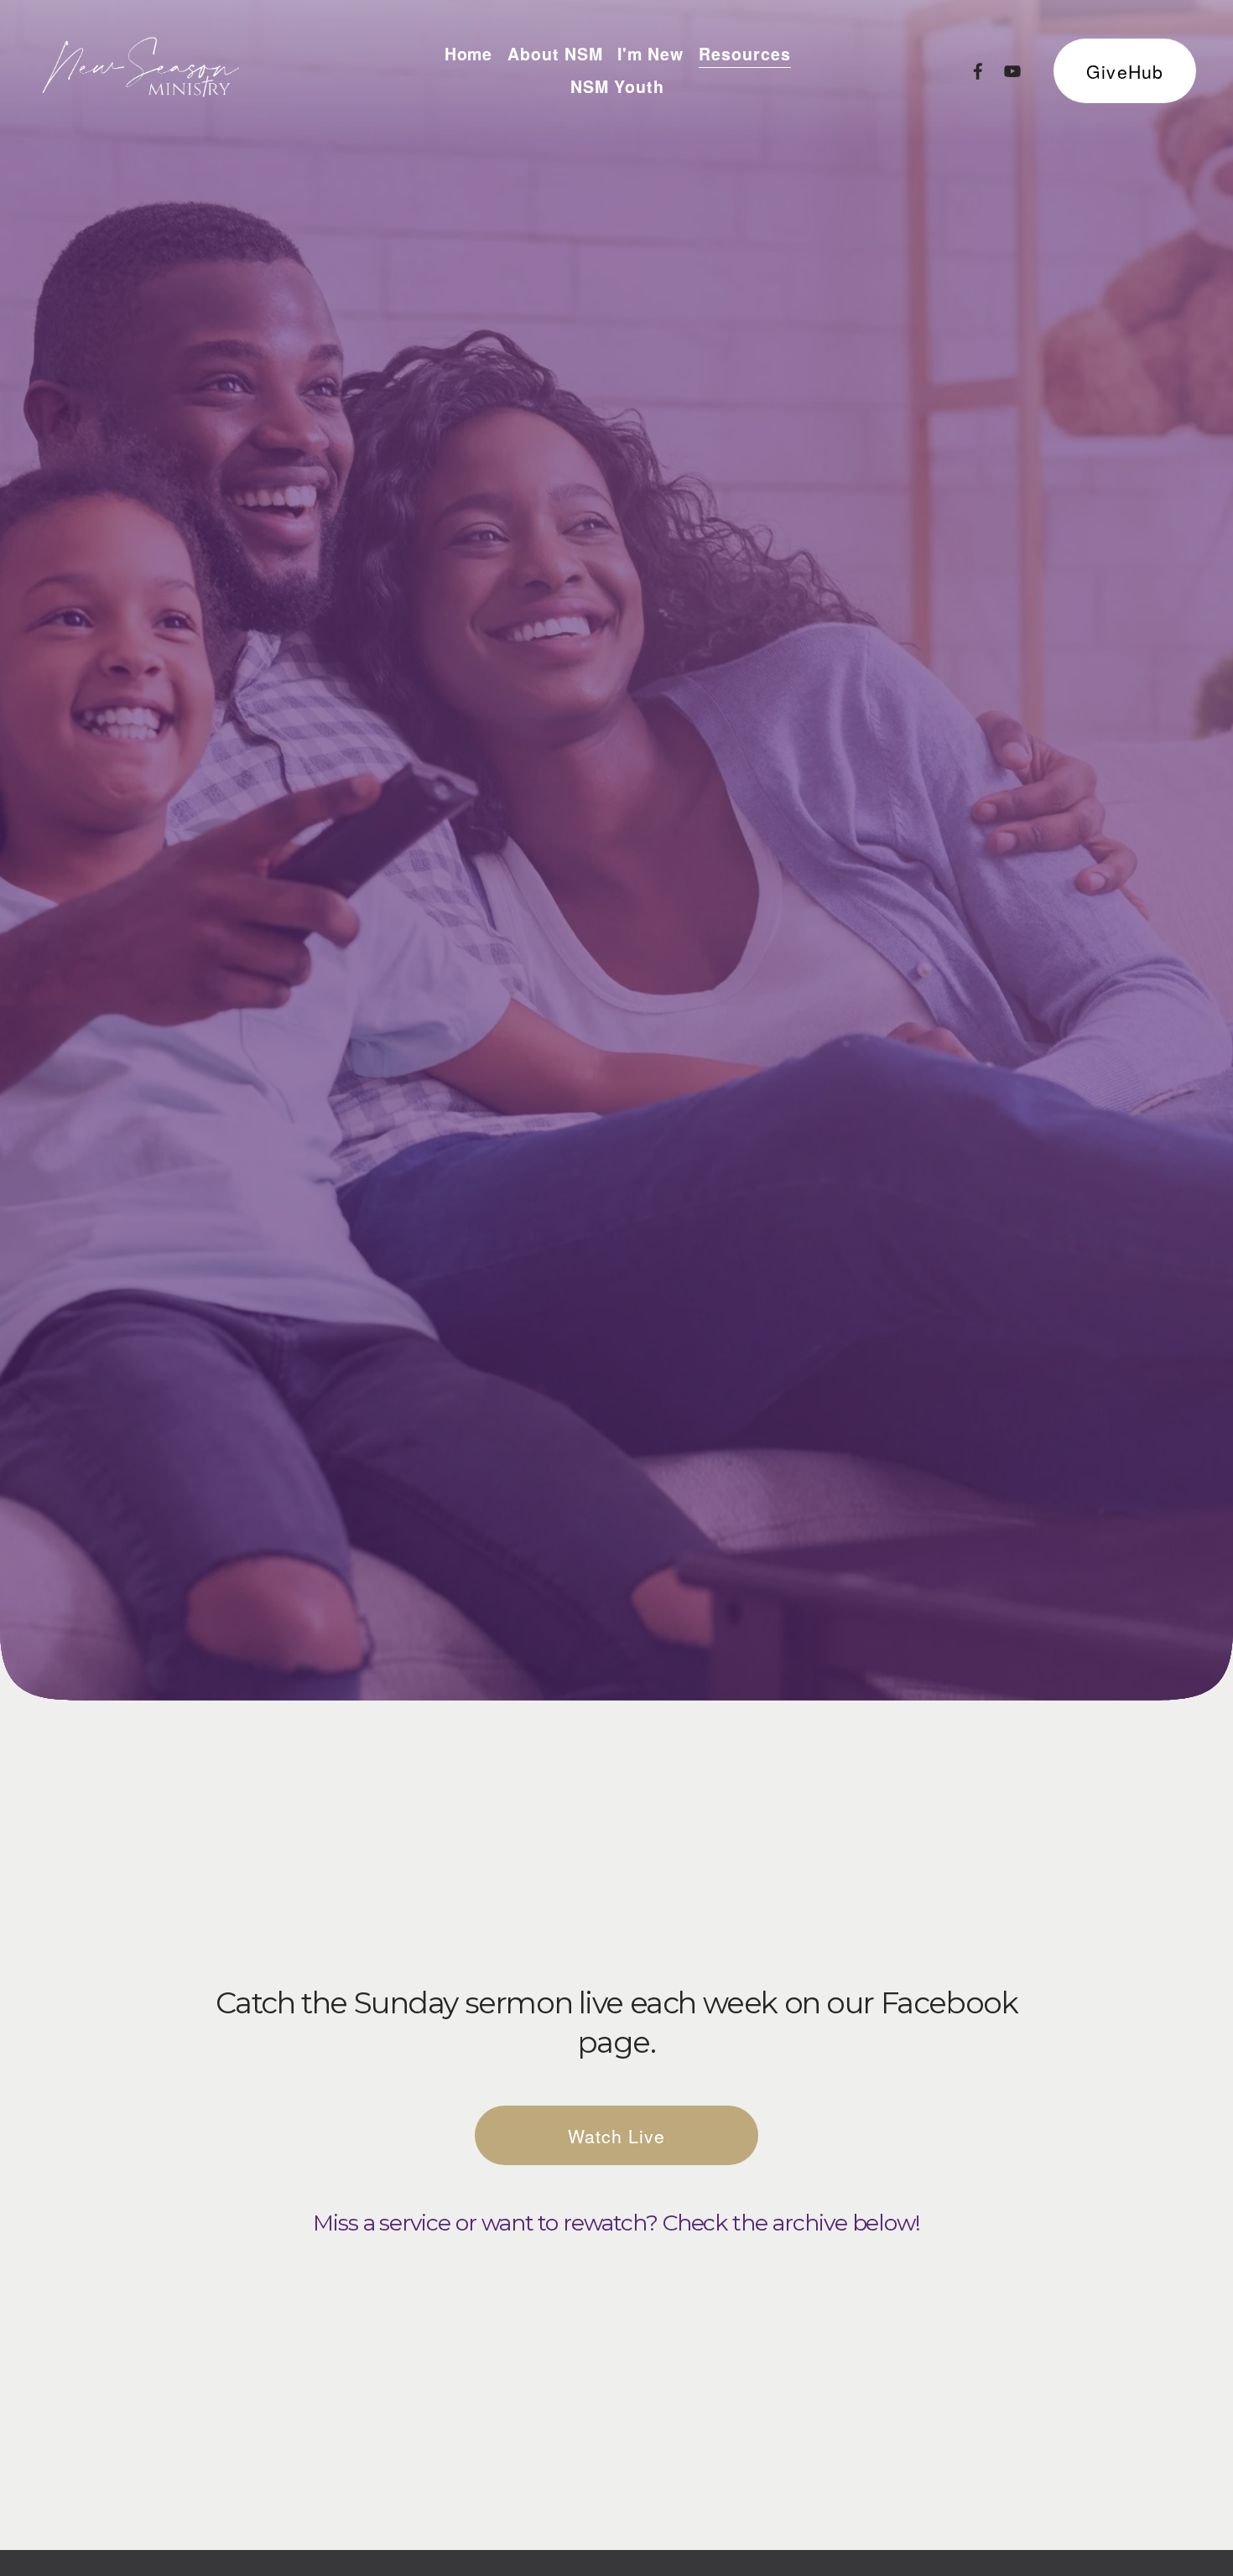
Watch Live (617, 2136)
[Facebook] (978, 71)
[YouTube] (1012, 71)
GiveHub (1124, 71)
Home (469, 54)
